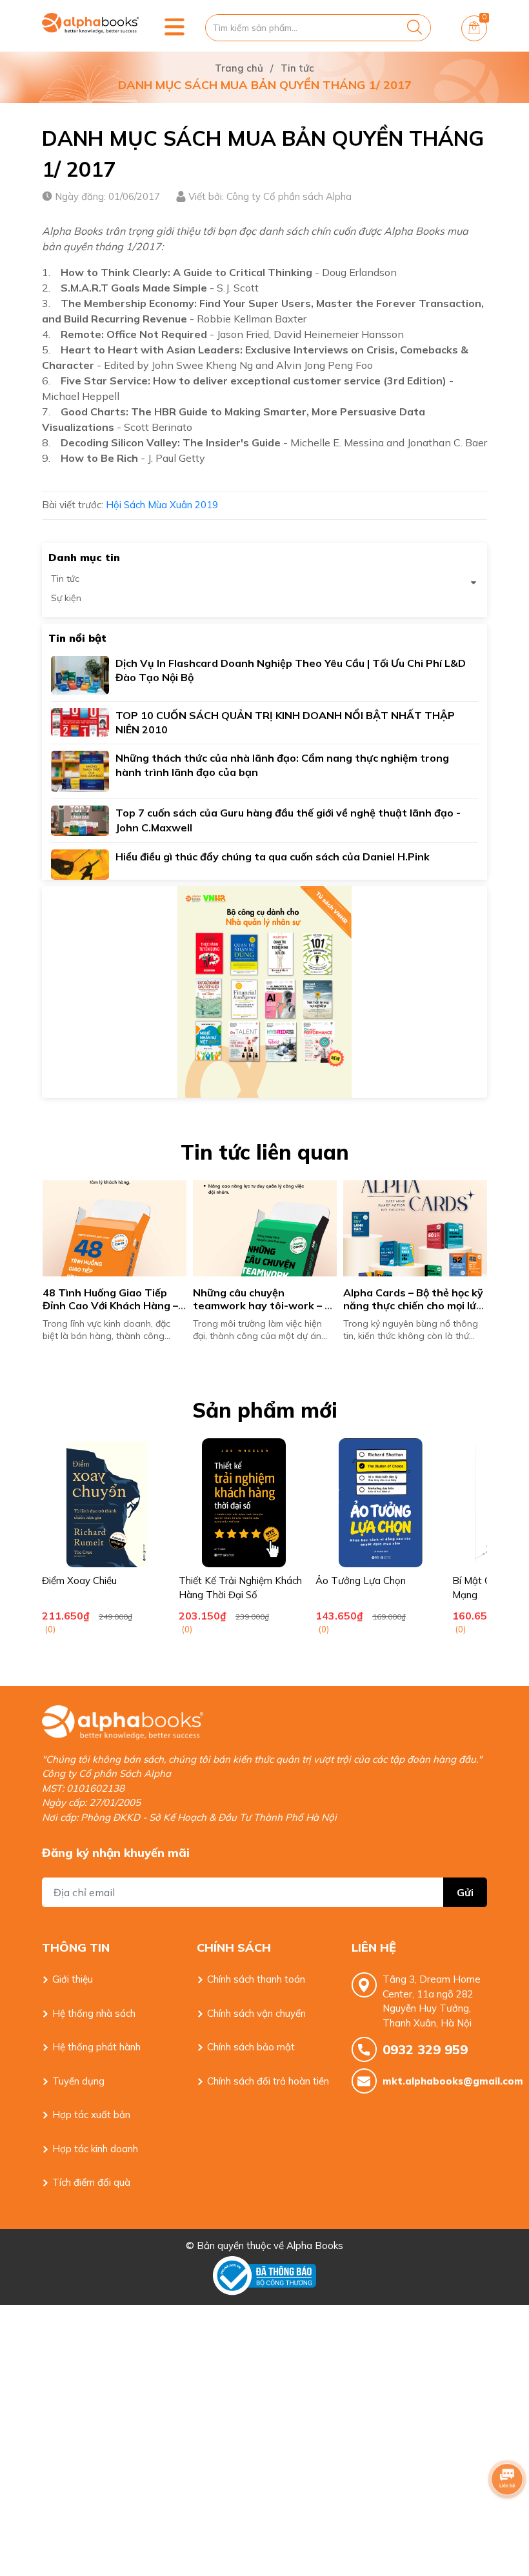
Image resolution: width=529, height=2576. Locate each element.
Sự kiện (66, 598)
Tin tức (65, 579)
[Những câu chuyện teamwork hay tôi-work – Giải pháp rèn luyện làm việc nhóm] (265, 1228)
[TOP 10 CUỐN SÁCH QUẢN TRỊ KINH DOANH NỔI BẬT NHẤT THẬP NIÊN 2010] (80, 721)
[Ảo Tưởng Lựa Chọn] (381, 1503)
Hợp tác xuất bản (91, 2115)
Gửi (465, 1892)
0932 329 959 (425, 2049)
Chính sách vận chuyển (256, 2013)
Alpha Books (315, 2245)
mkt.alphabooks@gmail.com (435, 2081)
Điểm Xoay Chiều (79, 1580)
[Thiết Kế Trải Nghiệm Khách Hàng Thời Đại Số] (244, 1503)
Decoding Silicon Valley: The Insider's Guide (171, 442)
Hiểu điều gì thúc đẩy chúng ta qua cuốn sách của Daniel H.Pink (273, 857)
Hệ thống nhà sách (94, 2013)
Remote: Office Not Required (134, 334)
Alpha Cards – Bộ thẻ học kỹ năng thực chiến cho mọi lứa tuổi (414, 1306)
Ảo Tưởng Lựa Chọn (361, 1580)
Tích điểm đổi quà (91, 2182)
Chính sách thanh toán (256, 1979)
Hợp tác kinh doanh (95, 2149)
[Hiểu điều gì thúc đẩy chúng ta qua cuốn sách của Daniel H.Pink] (80, 863)
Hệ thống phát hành (96, 2047)
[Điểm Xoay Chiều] (107, 1503)
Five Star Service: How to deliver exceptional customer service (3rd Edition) (254, 381)
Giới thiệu (73, 1979)
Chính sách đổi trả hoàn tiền (268, 2081)
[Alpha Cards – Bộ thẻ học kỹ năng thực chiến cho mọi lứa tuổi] (415, 1228)
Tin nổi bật (77, 638)
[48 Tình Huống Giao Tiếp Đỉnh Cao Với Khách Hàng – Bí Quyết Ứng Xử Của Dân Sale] (115, 1228)
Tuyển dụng (78, 2081)
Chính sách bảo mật (251, 2047)
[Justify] (414, 28)
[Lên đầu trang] (507, 2515)
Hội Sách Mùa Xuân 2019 (162, 505)
